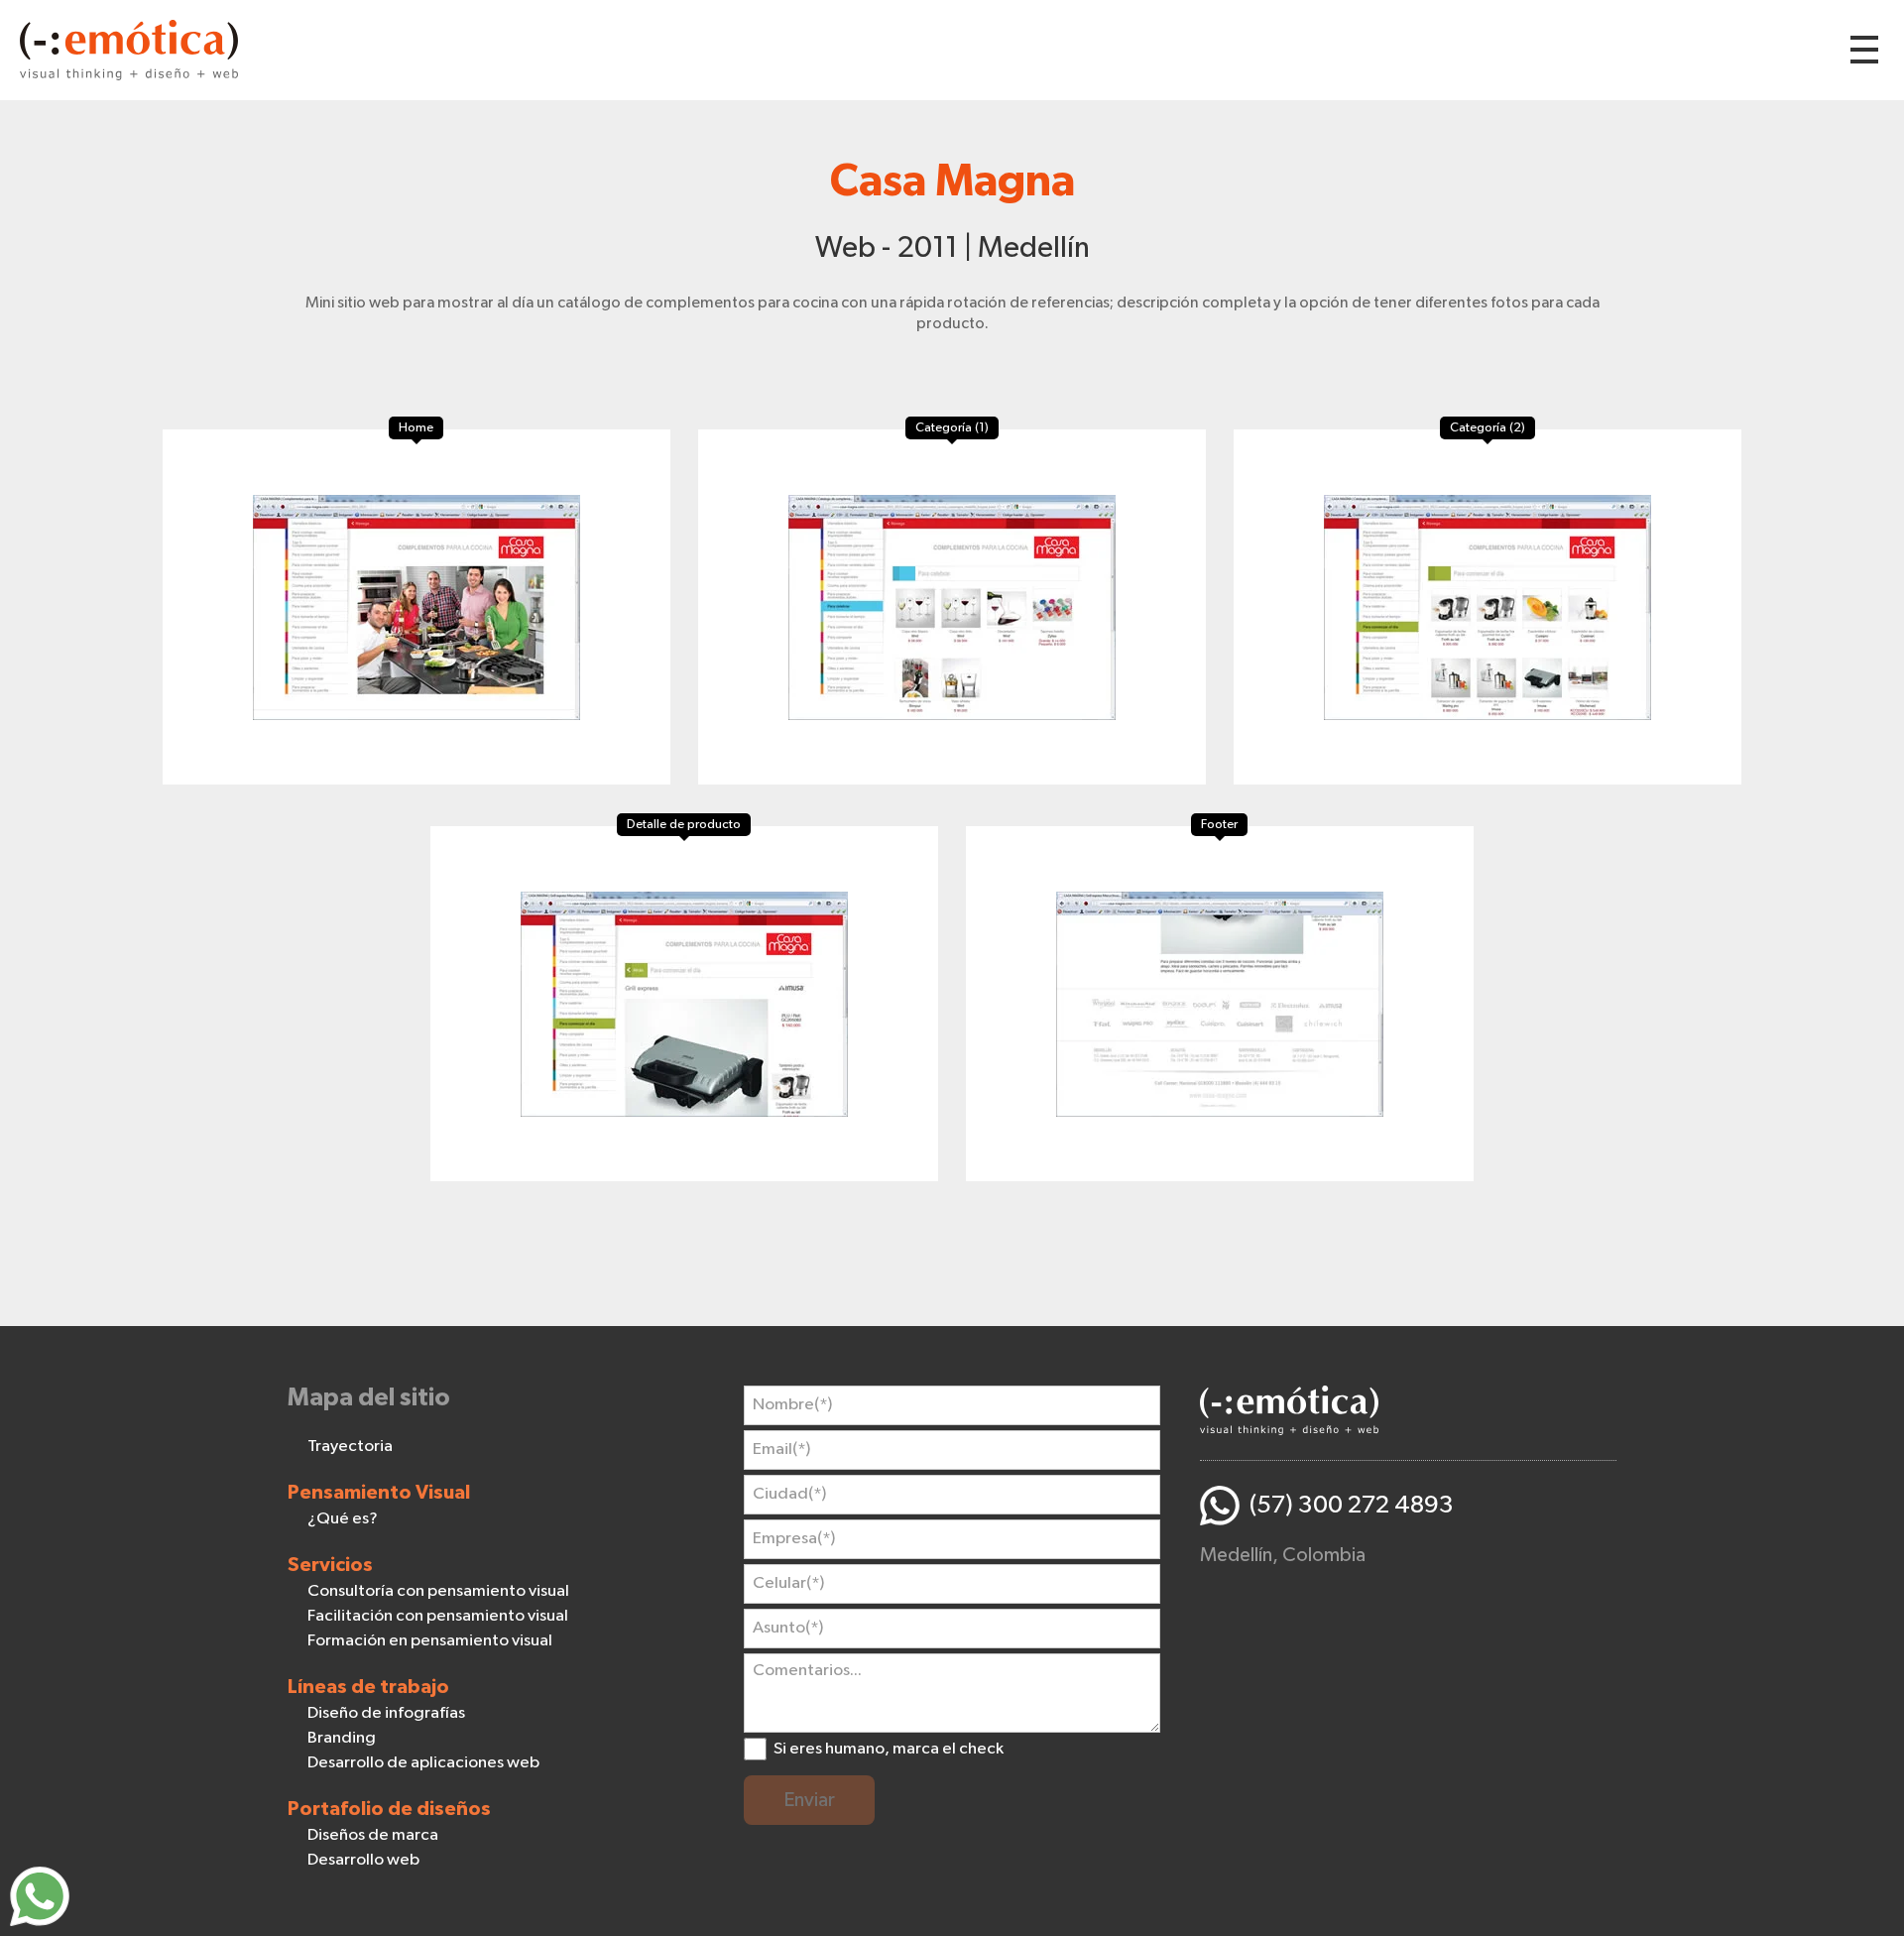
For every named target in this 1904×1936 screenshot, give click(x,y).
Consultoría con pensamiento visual (438, 1591)
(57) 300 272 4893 (1352, 1505)
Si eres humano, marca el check (889, 1749)
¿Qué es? (343, 1519)
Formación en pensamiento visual (430, 1641)
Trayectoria (350, 1447)
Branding (342, 1738)
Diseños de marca (373, 1835)
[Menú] (1864, 50)
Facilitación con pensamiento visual (438, 1616)
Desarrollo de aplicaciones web (423, 1763)
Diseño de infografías (386, 1713)
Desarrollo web (363, 1860)
